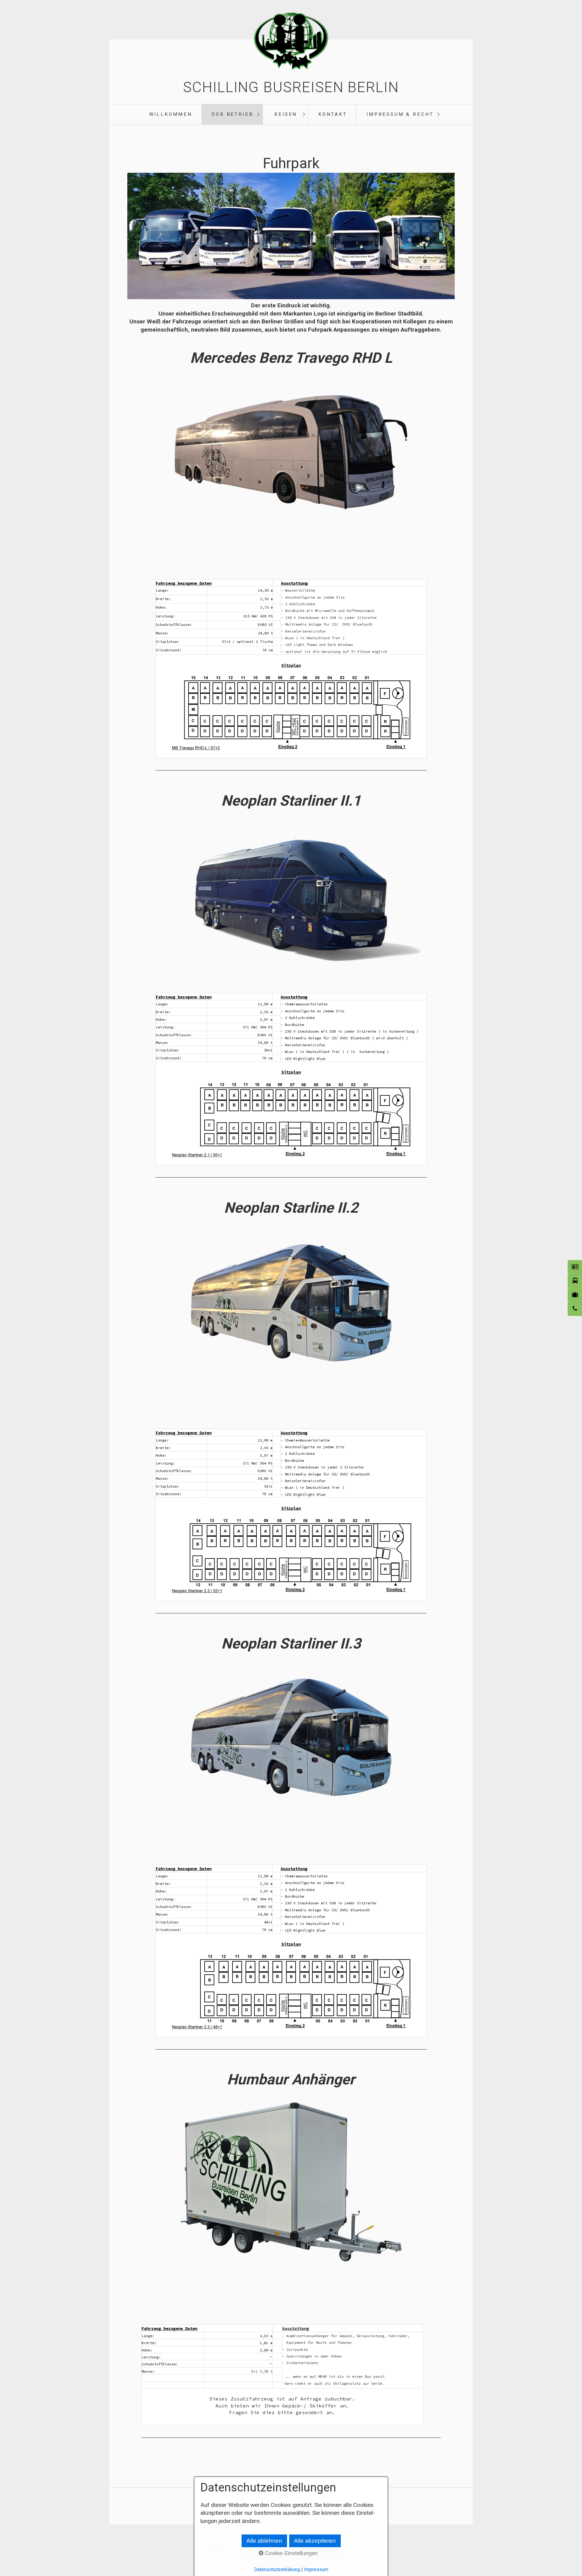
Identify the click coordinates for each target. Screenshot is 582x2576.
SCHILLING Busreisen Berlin (291, 87)
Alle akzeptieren (315, 2541)
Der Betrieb (232, 114)
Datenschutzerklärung (277, 2569)
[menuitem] (170, 114)
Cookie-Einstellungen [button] (291, 2553)
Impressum (316, 2569)
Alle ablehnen (264, 2541)
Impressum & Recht (400, 114)
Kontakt (333, 114)
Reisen (286, 114)
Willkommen (171, 114)
